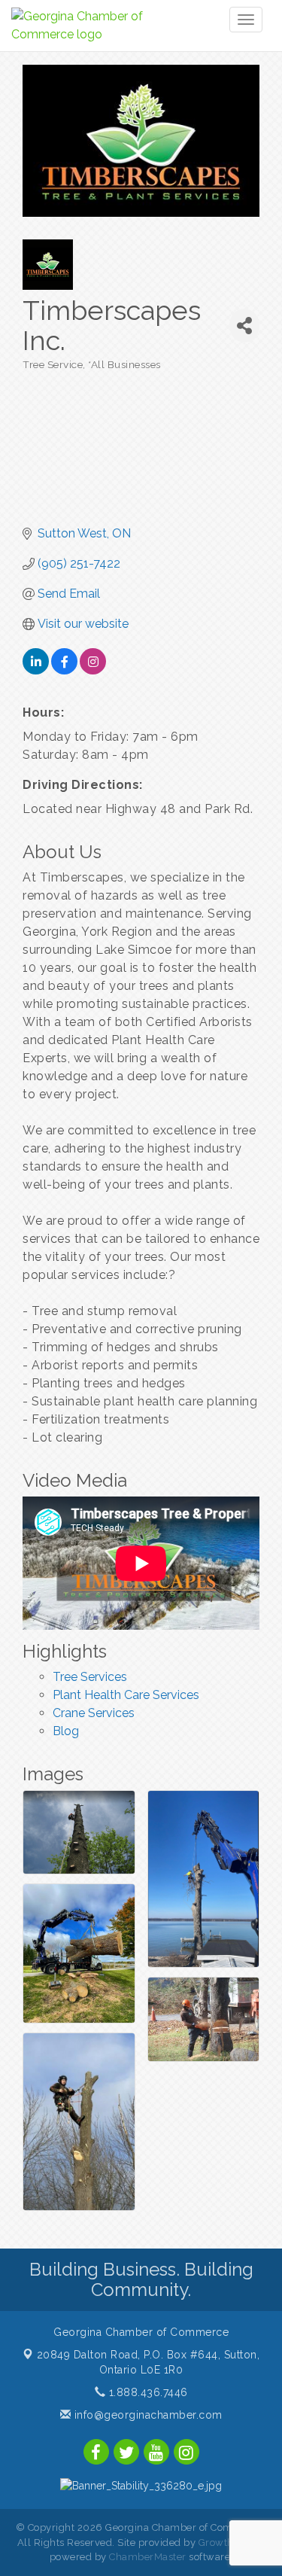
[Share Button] (244, 326)
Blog (66, 1731)
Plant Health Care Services (126, 1695)
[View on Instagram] (93, 670)
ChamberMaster (148, 2557)
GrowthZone (229, 2543)
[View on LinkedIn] (36, 670)
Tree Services (90, 1677)
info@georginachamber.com (147, 2415)
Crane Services (94, 1713)
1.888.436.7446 (147, 2392)
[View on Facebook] (64, 670)
